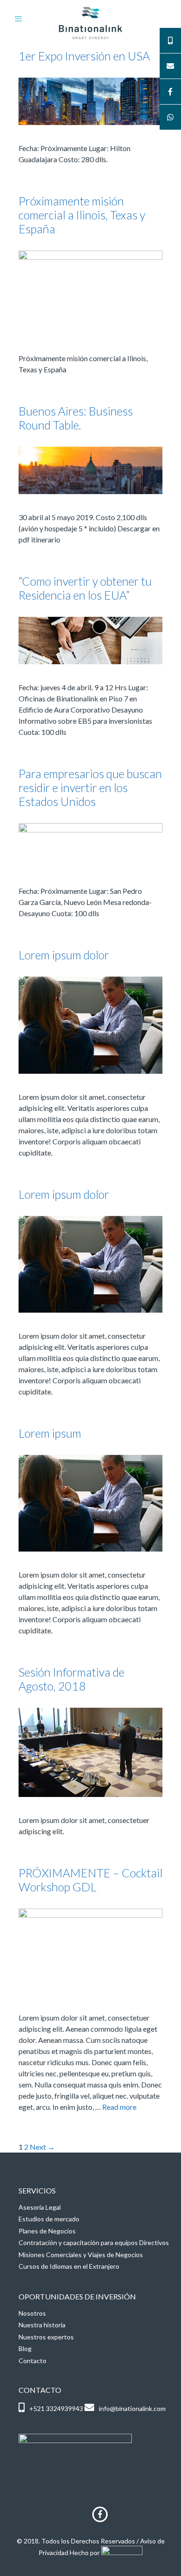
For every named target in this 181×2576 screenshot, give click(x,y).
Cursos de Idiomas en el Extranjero (69, 2266)
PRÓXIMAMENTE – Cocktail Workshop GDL (90, 1880)
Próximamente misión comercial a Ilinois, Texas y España (82, 215)
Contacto (32, 2361)
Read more (119, 2107)
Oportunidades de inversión (77, 2296)
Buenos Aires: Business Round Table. (76, 418)
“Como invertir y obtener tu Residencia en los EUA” (85, 588)
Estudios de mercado (49, 2219)
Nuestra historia (42, 2325)
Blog (25, 2348)
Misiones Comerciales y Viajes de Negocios (81, 2255)
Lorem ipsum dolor (64, 955)
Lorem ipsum (50, 1433)
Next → (42, 2147)
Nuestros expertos (46, 2337)
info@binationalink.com (132, 2408)
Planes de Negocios (47, 2231)
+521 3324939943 (56, 2408)
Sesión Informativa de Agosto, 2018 (71, 1679)
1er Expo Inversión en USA (84, 56)
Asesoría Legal (40, 2207)
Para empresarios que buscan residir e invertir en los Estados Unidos (90, 787)
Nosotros (32, 2313)
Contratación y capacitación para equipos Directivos (94, 2242)
